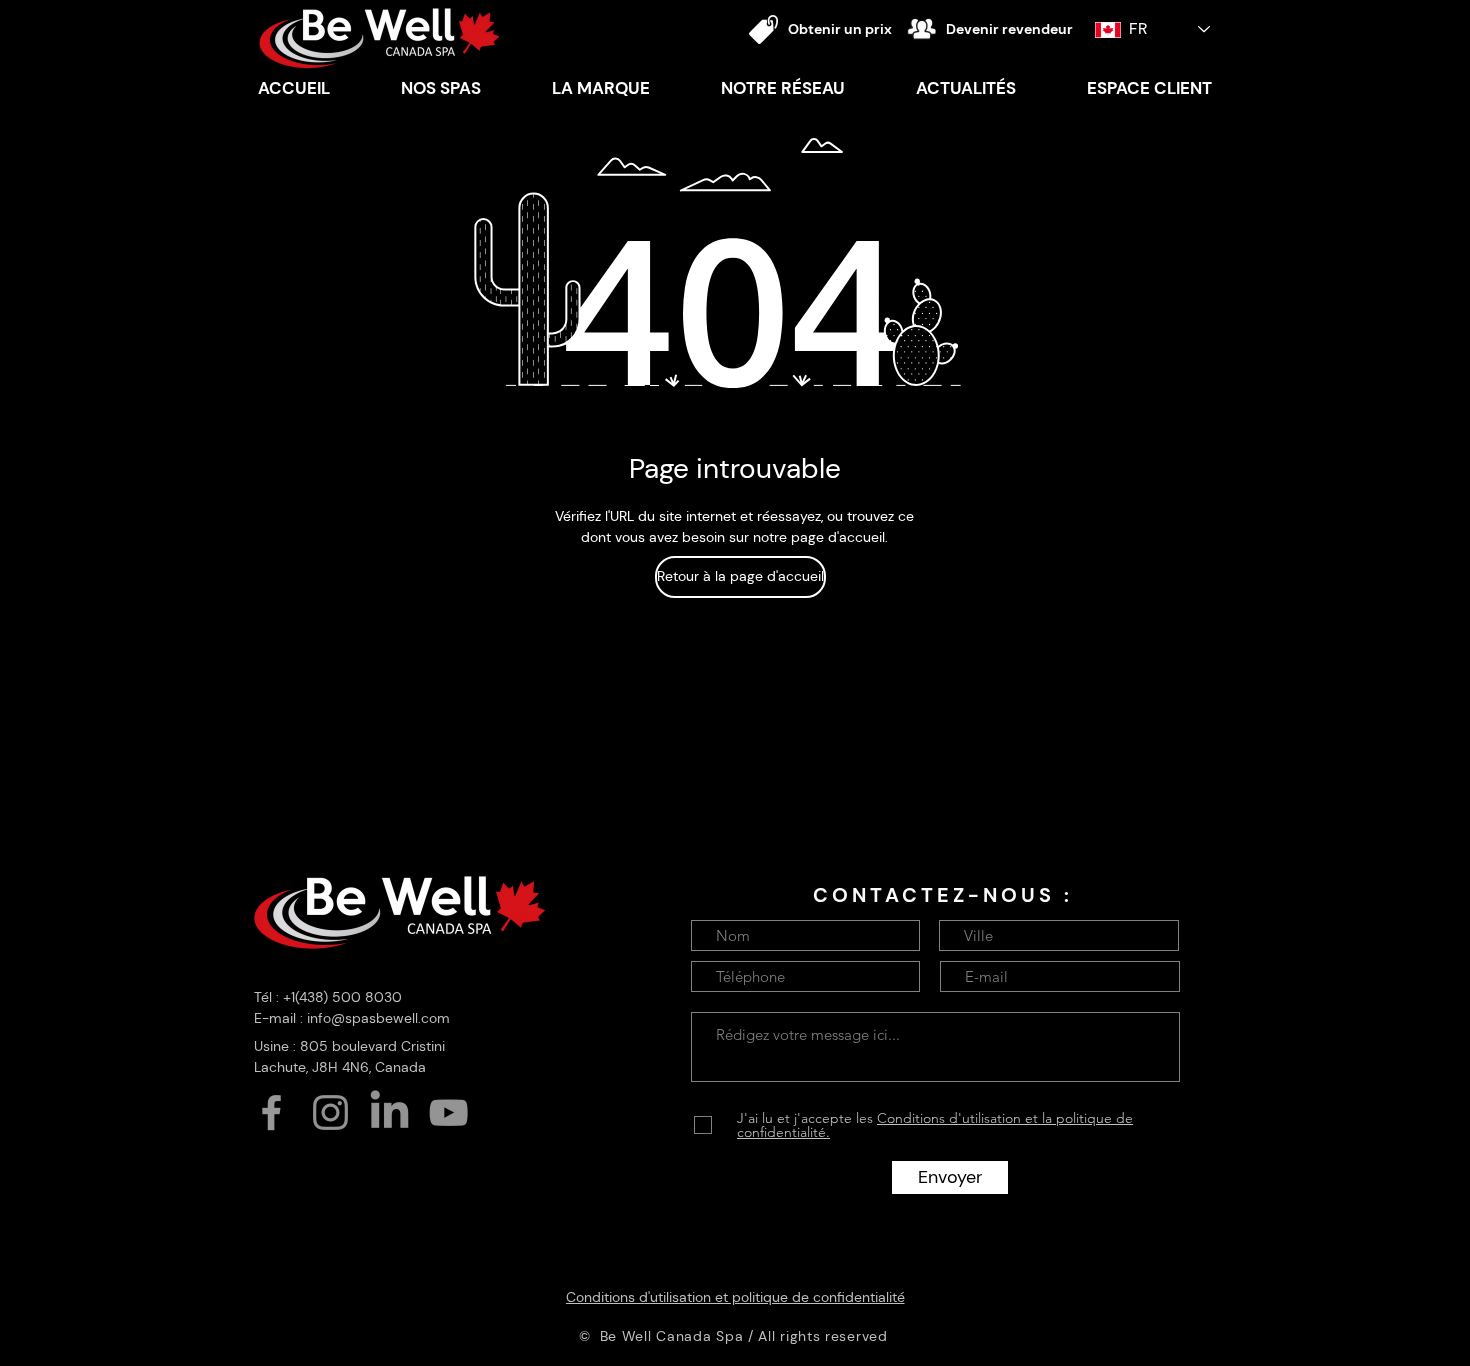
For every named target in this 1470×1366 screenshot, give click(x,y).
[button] (600, 88)
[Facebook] (271, 1112)
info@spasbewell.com (378, 1018)
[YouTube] (448, 1112)
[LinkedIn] (389, 1112)
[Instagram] (330, 1112)
